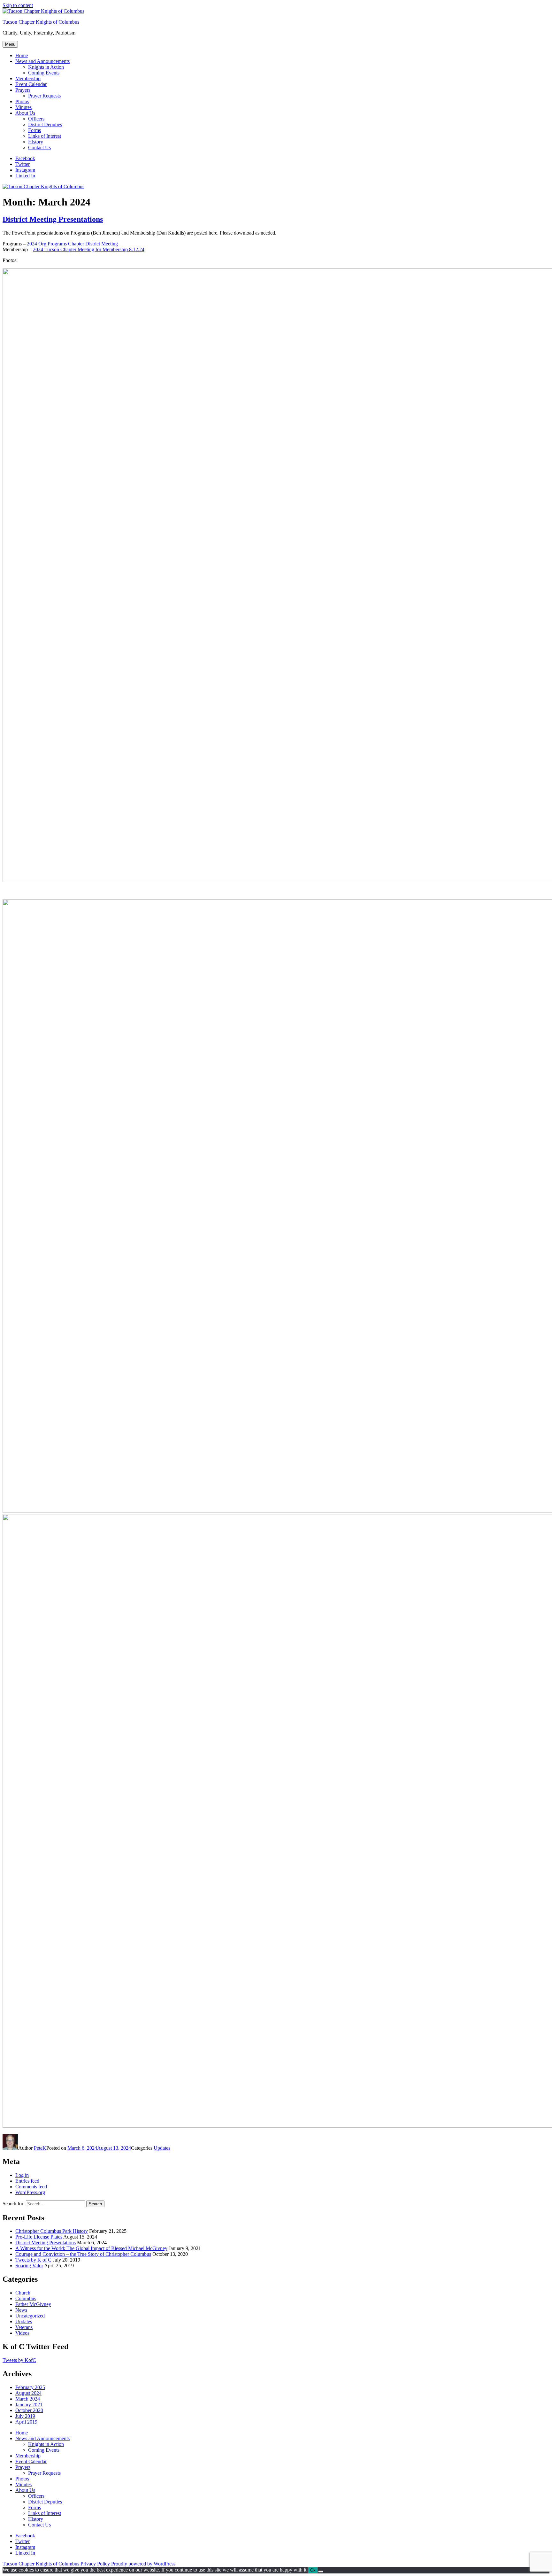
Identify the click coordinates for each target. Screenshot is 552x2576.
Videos (22, 2333)
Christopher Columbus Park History (52, 2231)
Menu (10, 44)
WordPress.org (30, 2192)
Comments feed (31, 2187)
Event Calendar (31, 84)
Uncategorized (30, 2316)
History (36, 142)
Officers (36, 119)
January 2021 (29, 2405)
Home (22, 55)
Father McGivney (33, 2304)
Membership (28, 78)
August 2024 (28, 2393)
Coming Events (44, 73)
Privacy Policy (95, 2564)
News (21, 2310)
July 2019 (25, 2416)
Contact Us (39, 147)
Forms (34, 130)
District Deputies (45, 124)
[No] (321, 2572)
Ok (313, 2570)
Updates (162, 2148)
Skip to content (18, 5)
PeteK (40, 2148)
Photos (22, 101)
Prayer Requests (44, 96)
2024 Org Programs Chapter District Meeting (72, 244)
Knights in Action (46, 67)
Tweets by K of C (33, 2260)
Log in (22, 2175)
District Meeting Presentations (53, 219)
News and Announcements (42, 61)
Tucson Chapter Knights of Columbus (41, 22)
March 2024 (28, 2399)
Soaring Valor (29, 2266)
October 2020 (29, 2410)
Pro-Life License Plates (39, 2237)
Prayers (23, 90)
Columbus (26, 2298)
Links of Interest (45, 136)
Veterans (24, 2327)
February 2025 (30, 2387)
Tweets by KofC (19, 2360)
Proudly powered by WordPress (143, 2564)
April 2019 (26, 2422)
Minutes (23, 107)
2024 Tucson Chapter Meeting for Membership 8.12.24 (89, 249)
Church (23, 2293)
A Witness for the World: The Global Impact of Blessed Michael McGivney (91, 2248)
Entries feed (27, 2181)
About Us (25, 113)
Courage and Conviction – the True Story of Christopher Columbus (83, 2254)
